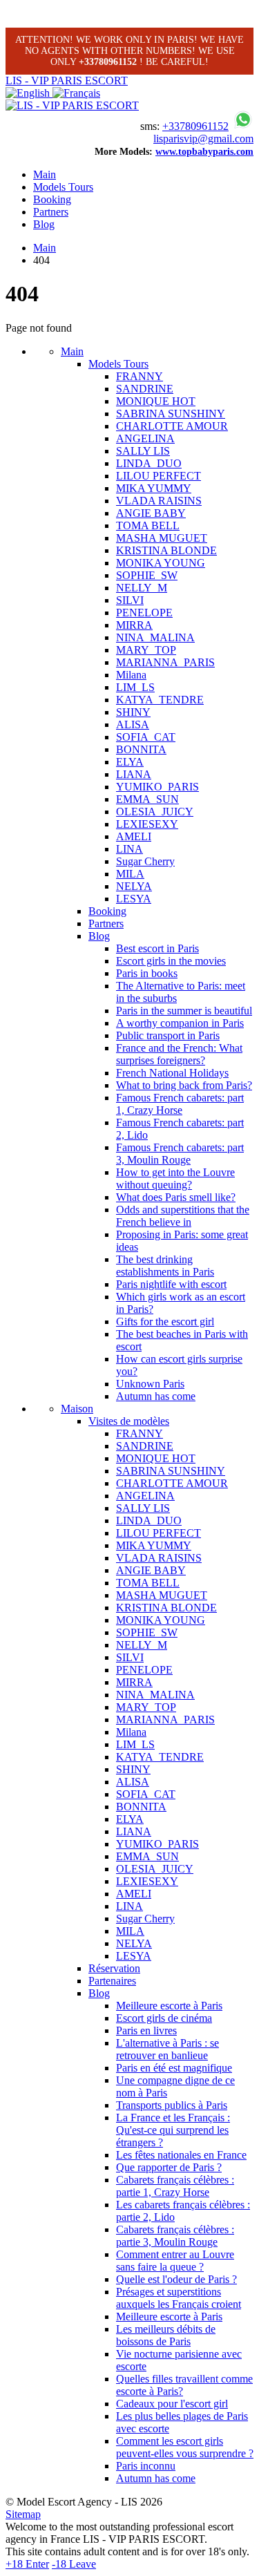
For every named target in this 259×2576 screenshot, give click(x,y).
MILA (130, 874)
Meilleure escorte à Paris (169, 2006)
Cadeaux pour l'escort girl (172, 2404)
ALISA (133, 724)
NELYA (134, 886)
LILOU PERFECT (159, 476)
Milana (131, 675)
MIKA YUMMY (154, 488)
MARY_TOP (146, 650)
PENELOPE (144, 613)
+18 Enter (27, 2564)
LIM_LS (135, 687)
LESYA (134, 899)
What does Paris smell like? (176, 1197)
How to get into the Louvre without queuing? (175, 1178)
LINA (129, 849)
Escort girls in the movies (171, 961)
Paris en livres (146, 2030)
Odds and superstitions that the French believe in (183, 1216)
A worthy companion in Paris (180, 1023)
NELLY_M (142, 588)
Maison (77, 1409)
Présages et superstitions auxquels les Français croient (179, 2298)
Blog (44, 224)
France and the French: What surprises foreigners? (179, 1054)
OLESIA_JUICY (155, 812)
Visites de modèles (129, 1421)
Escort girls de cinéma (164, 2018)
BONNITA (141, 749)
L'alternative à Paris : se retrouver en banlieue (167, 2049)
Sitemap (23, 2514)
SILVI (130, 600)
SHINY (133, 712)
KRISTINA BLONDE (166, 550)
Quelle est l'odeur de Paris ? (176, 2279)
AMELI (134, 836)
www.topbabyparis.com (204, 152)
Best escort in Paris (157, 948)
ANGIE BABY (151, 513)
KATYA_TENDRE (160, 700)
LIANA (134, 774)
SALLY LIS (143, 451)
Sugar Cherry (145, 861)
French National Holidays (172, 1073)
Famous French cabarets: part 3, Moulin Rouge (180, 1154)
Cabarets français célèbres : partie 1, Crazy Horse (175, 2186)
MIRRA (134, 625)
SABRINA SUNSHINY (171, 414)
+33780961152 (195, 126)
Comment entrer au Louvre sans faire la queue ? (175, 2261)
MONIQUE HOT (156, 401)
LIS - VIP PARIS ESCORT (67, 80)
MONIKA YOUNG (161, 563)
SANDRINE (145, 389)
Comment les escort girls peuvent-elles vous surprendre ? (185, 2447)
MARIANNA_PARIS (165, 662)
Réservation (114, 1968)
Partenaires (112, 1981)
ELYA (130, 762)
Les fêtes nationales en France (181, 2155)
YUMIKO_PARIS (157, 787)
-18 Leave (74, 2564)
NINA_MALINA (155, 637)
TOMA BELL (148, 525)
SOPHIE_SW (147, 575)
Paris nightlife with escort (171, 1284)
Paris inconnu (146, 2466)
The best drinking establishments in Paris (165, 1266)
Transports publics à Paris (172, 2105)
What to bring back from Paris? (184, 1085)
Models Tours (63, 187)
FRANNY (140, 376)
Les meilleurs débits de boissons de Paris (166, 2335)
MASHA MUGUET (162, 538)
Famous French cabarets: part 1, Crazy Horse (180, 1104)
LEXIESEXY (147, 824)
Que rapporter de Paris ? (169, 2167)
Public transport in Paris (168, 1035)
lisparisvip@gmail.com (203, 139)
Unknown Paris (150, 1384)
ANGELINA (145, 438)
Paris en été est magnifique (174, 2068)
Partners (51, 212)
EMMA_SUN (147, 799)
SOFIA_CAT (146, 737)
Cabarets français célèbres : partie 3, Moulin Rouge (175, 2236)
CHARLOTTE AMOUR (172, 426)
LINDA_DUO (149, 463)
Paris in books (147, 973)
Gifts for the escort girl (165, 1322)
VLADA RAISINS (159, 501)
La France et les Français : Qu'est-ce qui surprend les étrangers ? (173, 2130)
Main (45, 174)
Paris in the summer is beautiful (184, 1011)
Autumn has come (156, 1396)
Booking (52, 199)
